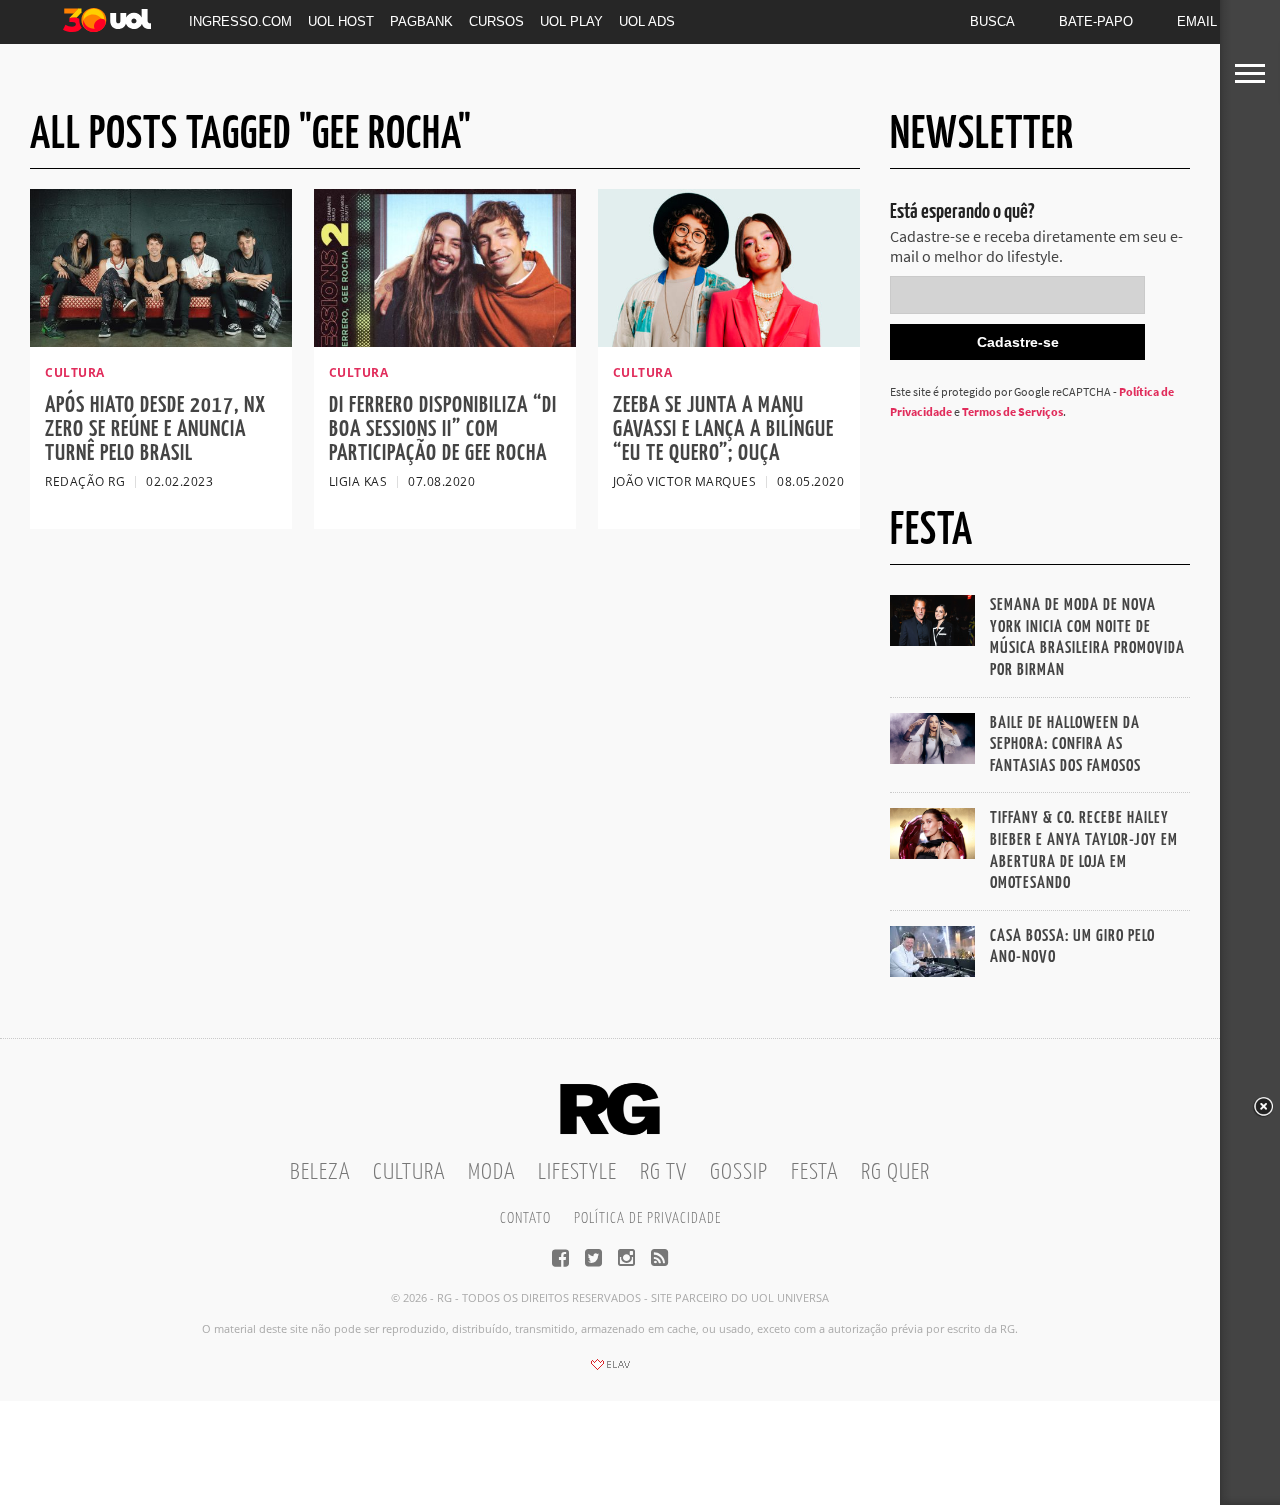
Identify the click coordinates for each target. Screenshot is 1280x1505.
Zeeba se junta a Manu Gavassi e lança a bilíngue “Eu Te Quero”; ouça (723, 429)
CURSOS (496, 21)
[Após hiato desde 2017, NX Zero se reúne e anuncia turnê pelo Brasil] (161, 341)
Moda (491, 1172)
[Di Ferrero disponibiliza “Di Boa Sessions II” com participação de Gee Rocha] (445, 341)
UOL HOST (341, 21)
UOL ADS (647, 21)
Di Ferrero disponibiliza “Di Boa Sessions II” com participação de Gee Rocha (443, 429)
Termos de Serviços (1012, 411)
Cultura (409, 1172)
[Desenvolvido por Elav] (610, 1371)
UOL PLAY (571, 21)
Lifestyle (577, 1172)
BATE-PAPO (1096, 21)
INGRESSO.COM (240, 21)
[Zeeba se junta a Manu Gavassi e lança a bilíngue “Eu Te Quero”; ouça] (729, 341)
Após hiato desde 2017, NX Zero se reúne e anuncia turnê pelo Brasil (155, 429)
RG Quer (895, 1172)
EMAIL (1197, 21)
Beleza (320, 1172)
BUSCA (992, 21)
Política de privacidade (647, 1218)
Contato (525, 1218)
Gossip (739, 1172)
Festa (814, 1172)
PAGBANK (421, 21)
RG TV (663, 1172)
